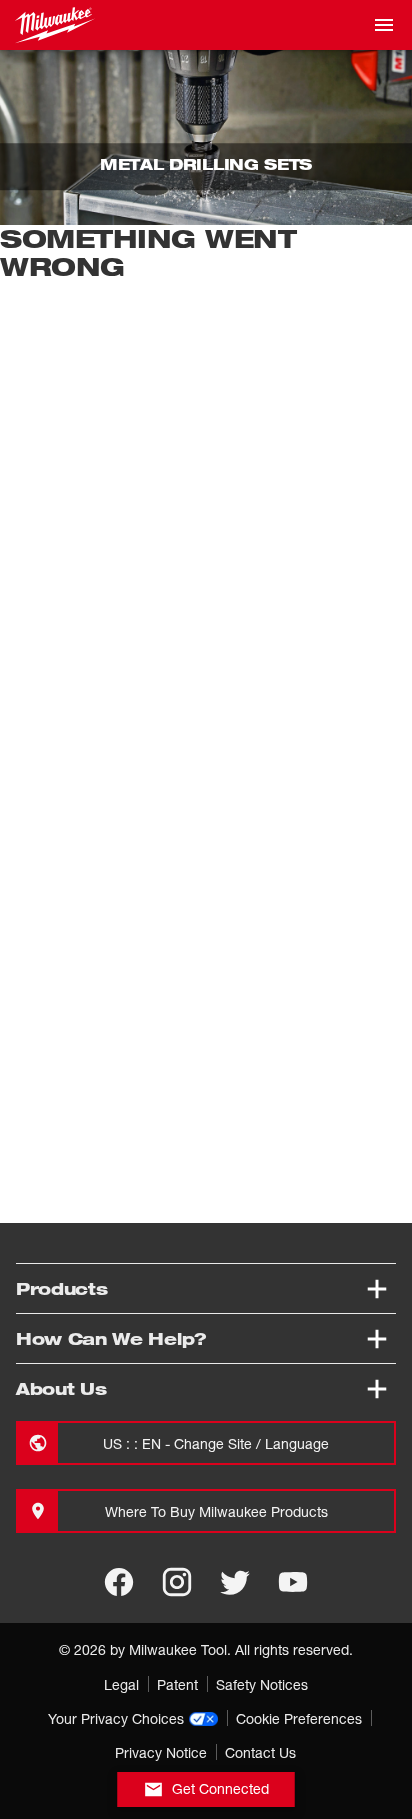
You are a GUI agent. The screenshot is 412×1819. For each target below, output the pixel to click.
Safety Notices (262, 1684)
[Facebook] (119, 1582)
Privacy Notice (161, 1752)
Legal (121, 1684)
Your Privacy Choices (116, 1718)
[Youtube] (293, 1582)
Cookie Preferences (299, 1718)
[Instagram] (177, 1582)
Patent (177, 1684)
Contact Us (260, 1752)
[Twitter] (235, 1582)
